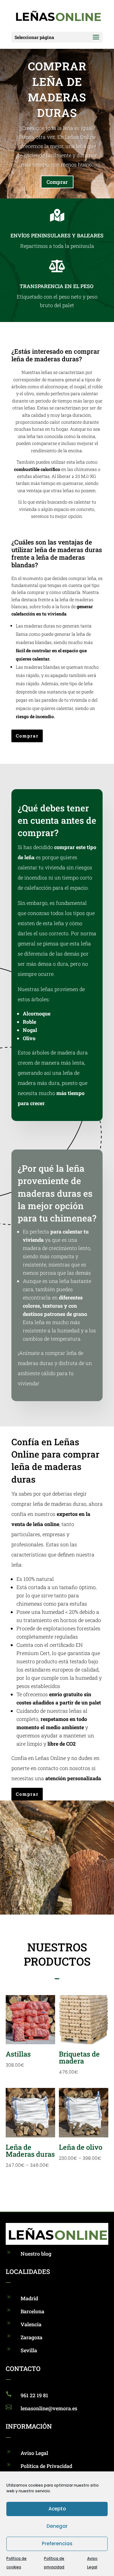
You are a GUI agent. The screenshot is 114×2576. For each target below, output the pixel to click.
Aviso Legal (92, 2563)
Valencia (31, 2324)
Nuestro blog (36, 2254)
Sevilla (29, 2350)
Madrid (29, 2298)
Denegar (57, 2526)
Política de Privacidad (46, 2466)
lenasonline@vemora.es (49, 2408)
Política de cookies (16, 2563)
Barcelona (32, 2311)
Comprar (57, 182)
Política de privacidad (54, 2563)
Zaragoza (32, 2337)
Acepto (57, 2509)
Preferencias (57, 2544)
